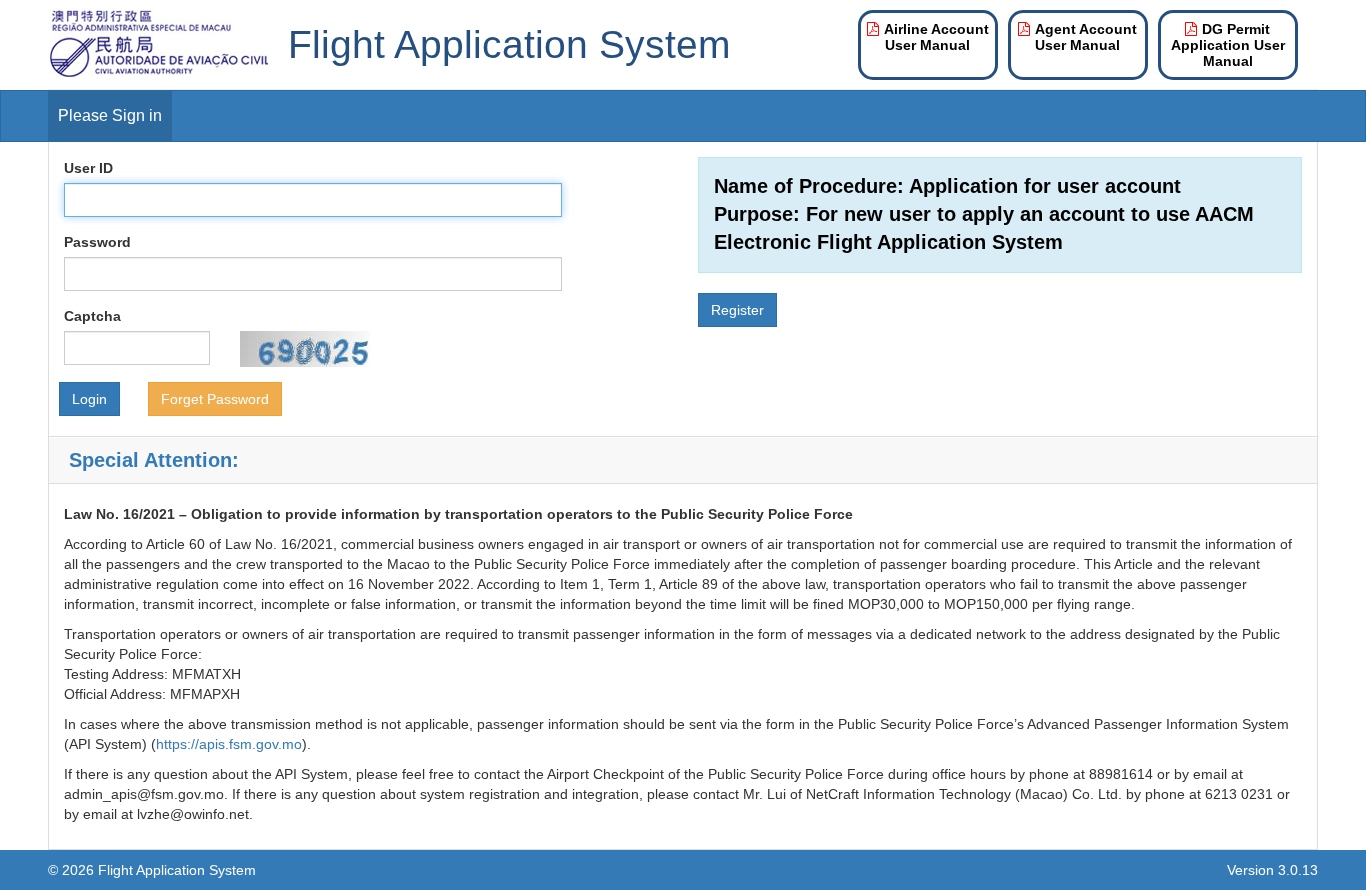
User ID (88, 168)
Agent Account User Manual (1086, 37)
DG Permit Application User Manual (1228, 45)
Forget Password (215, 399)
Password (97, 242)
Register (737, 310)
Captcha (92, 316)
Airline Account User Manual (936, 37)
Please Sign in (110, 115)
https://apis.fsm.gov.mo (229, 744)
